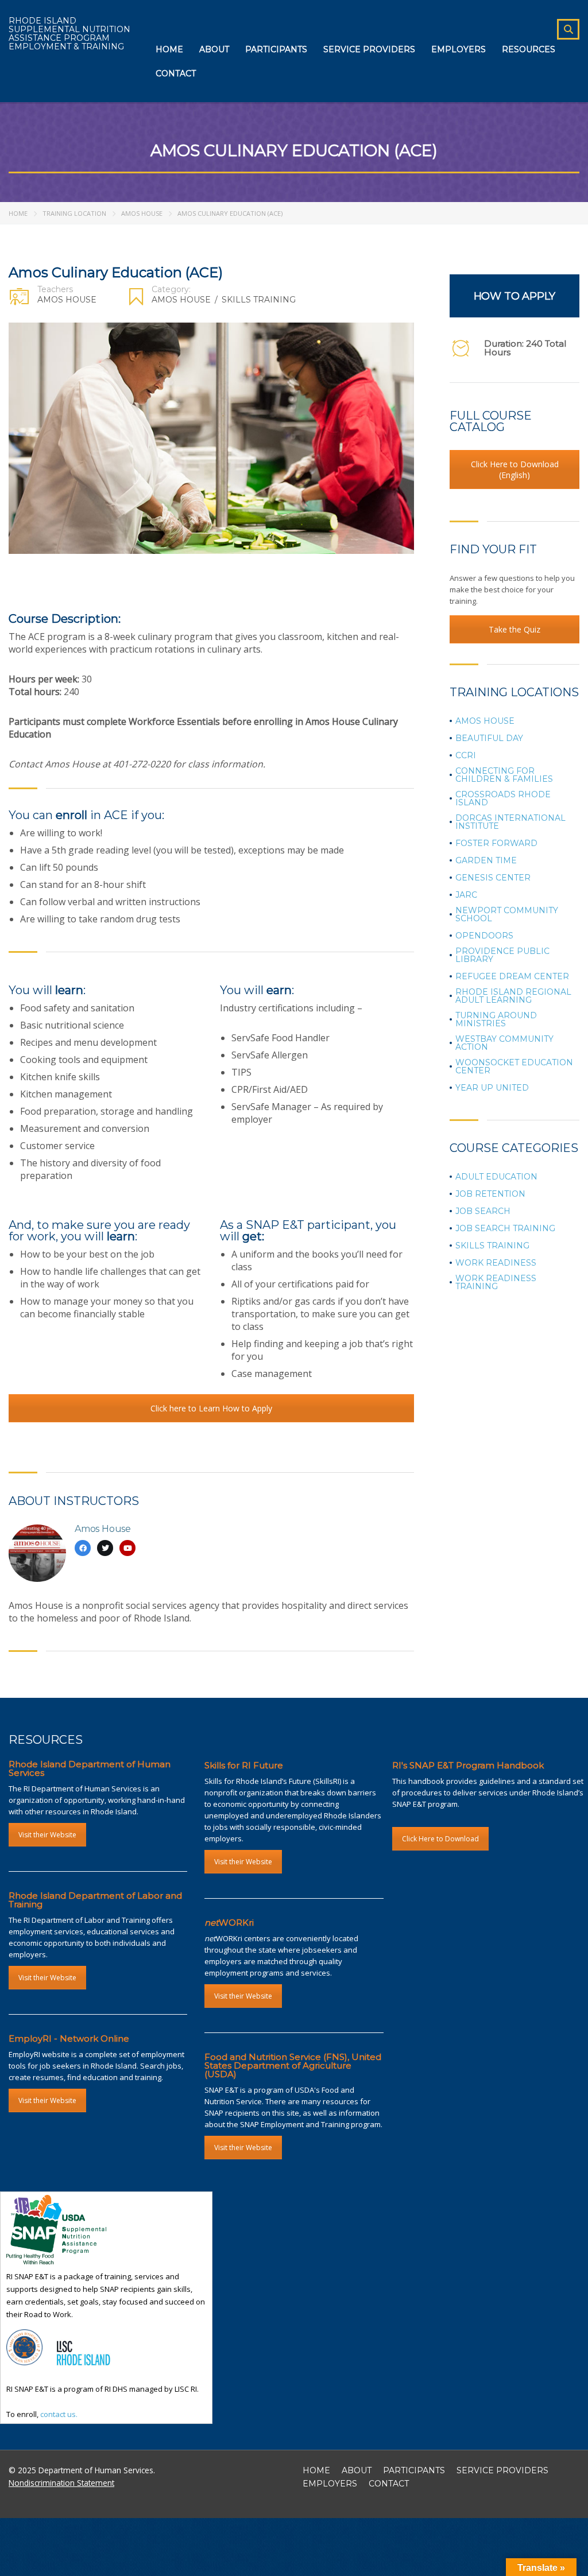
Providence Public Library (502, 955)
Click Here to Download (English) (515, 470)
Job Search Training (505, 1228)
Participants (276, 49)
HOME (316, 2470)
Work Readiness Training (496, 1282)
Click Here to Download (440, 1839)
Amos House (142, 213)
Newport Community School (507, 914)
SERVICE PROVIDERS (502, 2470)
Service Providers (369, 49)
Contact (176, 73)
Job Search (483, 1211)
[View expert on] (83, 1548)
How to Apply (515, 296)
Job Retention (490, 1194)
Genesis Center (493, 878)
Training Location (74, 213)
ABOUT (357, 2470)
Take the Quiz (514, 629)
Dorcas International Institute (510, 822)
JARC (466, 895)
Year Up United (492, 1088)
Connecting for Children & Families (504, 775)
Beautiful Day (489, 738)
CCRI (466, 755)
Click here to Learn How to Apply (211, 1408)
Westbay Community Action (504, 1043)
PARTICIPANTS (414, 2470)
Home (169, 49)
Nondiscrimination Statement (61, 2483)
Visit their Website (47, 1835)
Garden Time (486, 860)
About (214, 49)
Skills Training (259, 300)
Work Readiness (496, 1263)
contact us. (59, 2414)
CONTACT (389, 2484)
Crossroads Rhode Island (503, 798)
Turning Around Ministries (496, 1019)
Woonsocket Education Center (514, 1066)
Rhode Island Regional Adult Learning (513, 996)
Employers (459, 49)
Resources (529, 49)
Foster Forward (496, 843)
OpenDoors (484, 936)
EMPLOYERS (330, 2484)
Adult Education (496, 1177)
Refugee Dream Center (512, 976)
